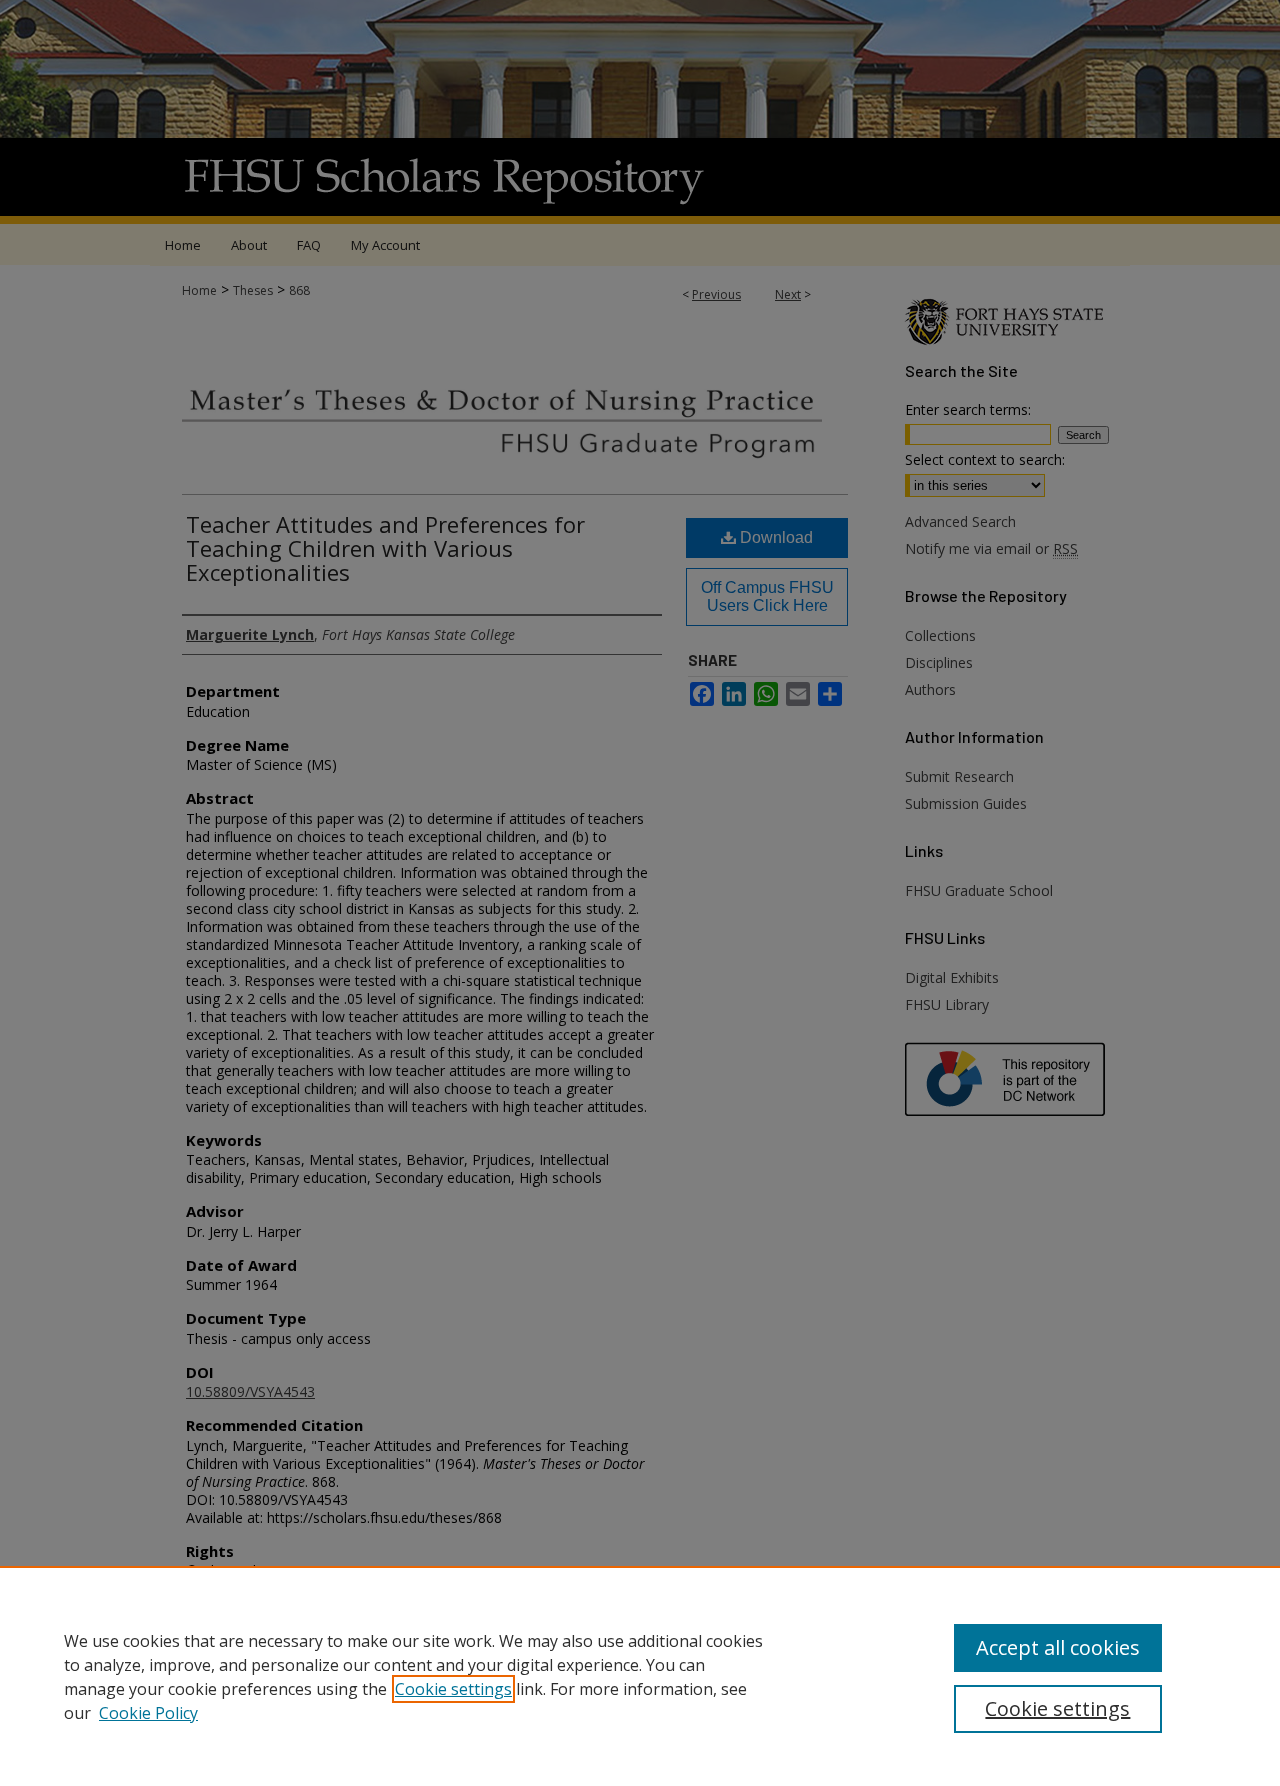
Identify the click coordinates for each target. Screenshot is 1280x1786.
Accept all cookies (1058, 1647)
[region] (640, 1676)
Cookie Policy (148, 1713)
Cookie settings (453, 1689)
